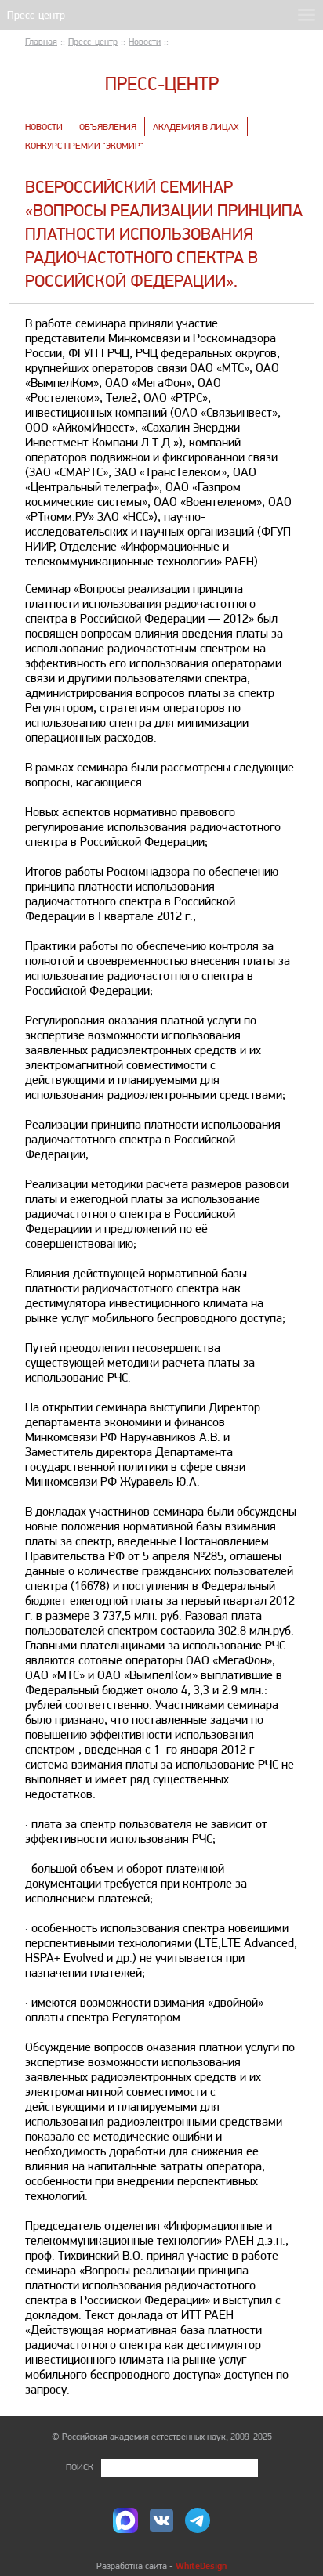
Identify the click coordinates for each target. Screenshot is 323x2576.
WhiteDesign (201, 2565)
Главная (41, 42)
